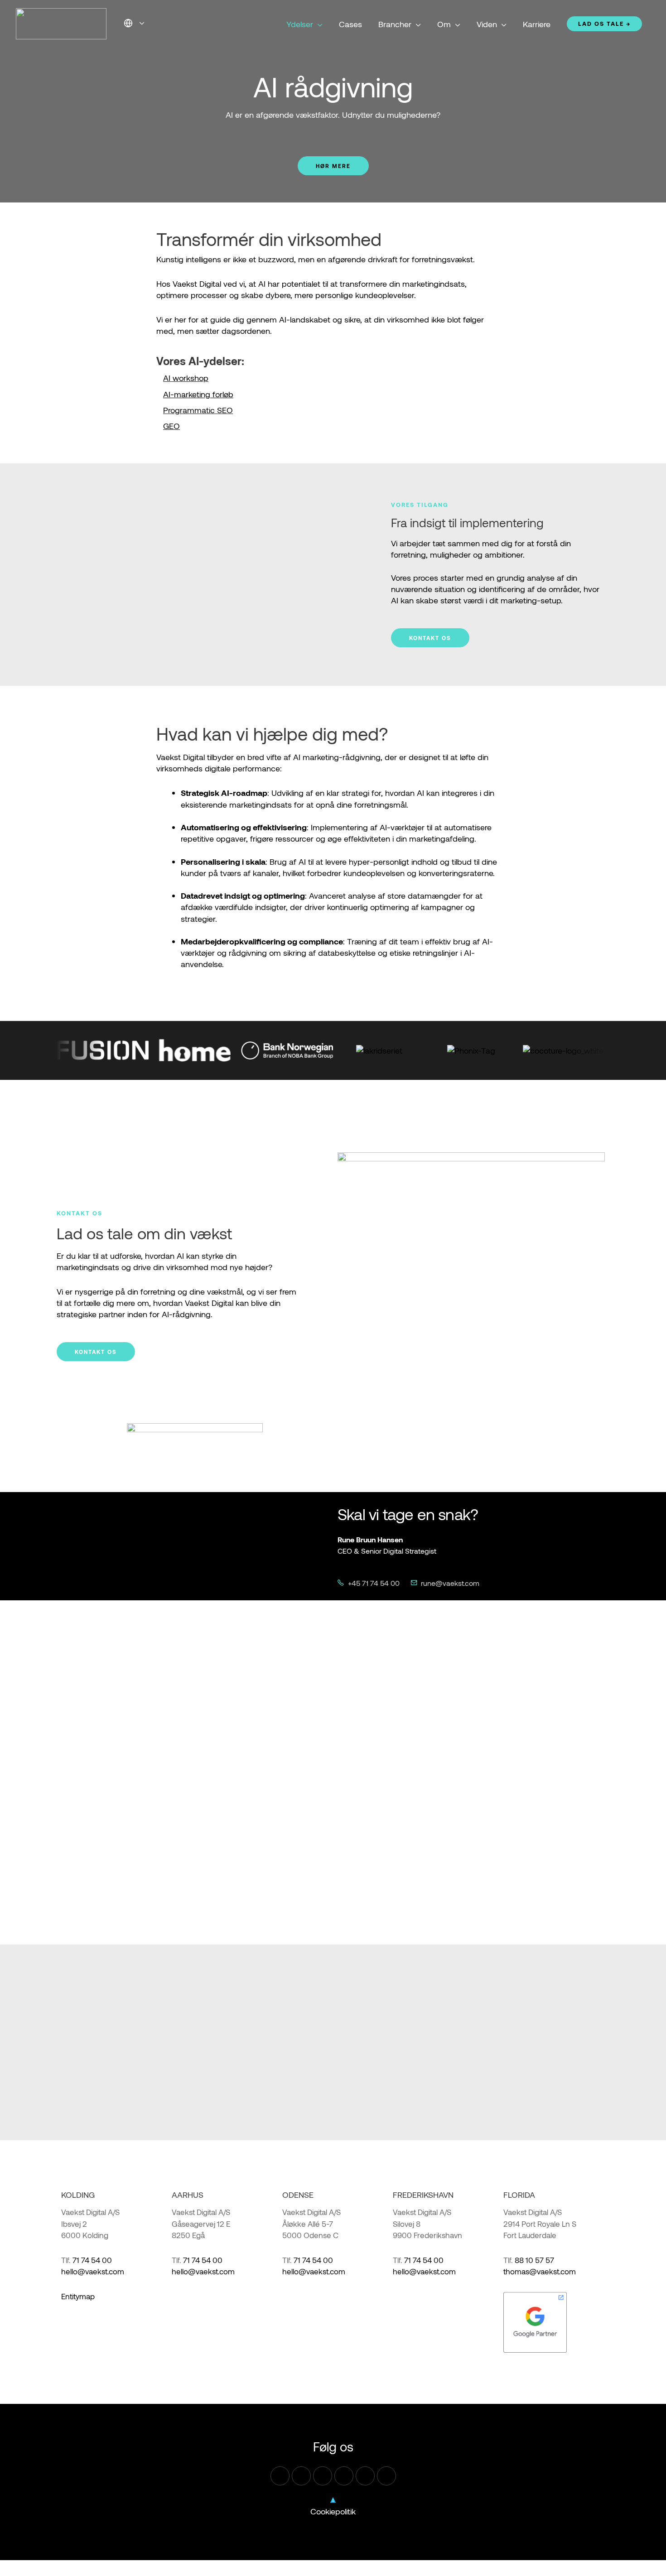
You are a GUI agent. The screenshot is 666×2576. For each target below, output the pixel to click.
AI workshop (186, 378)
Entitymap (78, 2296)
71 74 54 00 (92, 2260)
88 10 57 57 (534, 2260)
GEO (171, 426)
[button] (140, 23)
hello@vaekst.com (93, 2271)
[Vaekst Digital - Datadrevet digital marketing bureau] (61, 23)
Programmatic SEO (198, 410)
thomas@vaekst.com (540, 2271)
